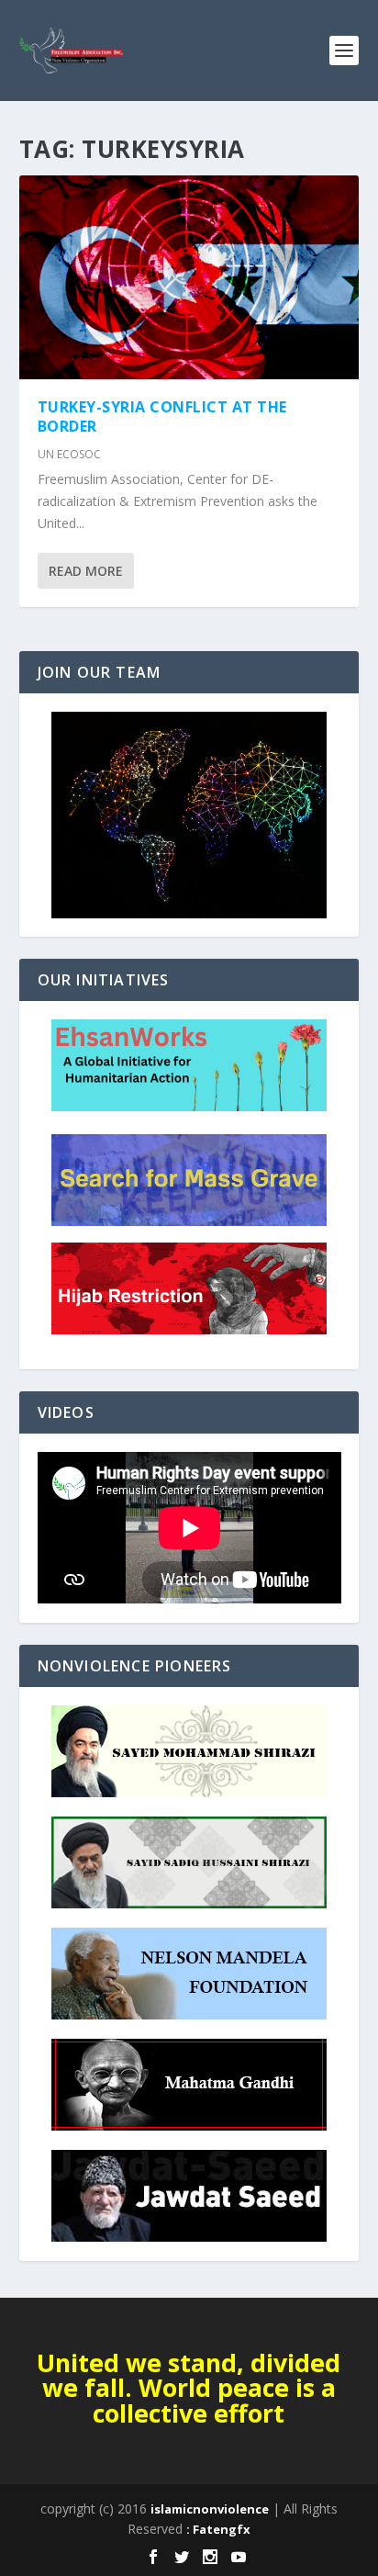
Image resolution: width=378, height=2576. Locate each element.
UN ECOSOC (69, 454)
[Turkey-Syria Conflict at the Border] (189, 277)
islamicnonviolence (210, 2509)
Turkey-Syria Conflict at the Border (162, 416)
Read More (86, 571)
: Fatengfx (218, 2529)
